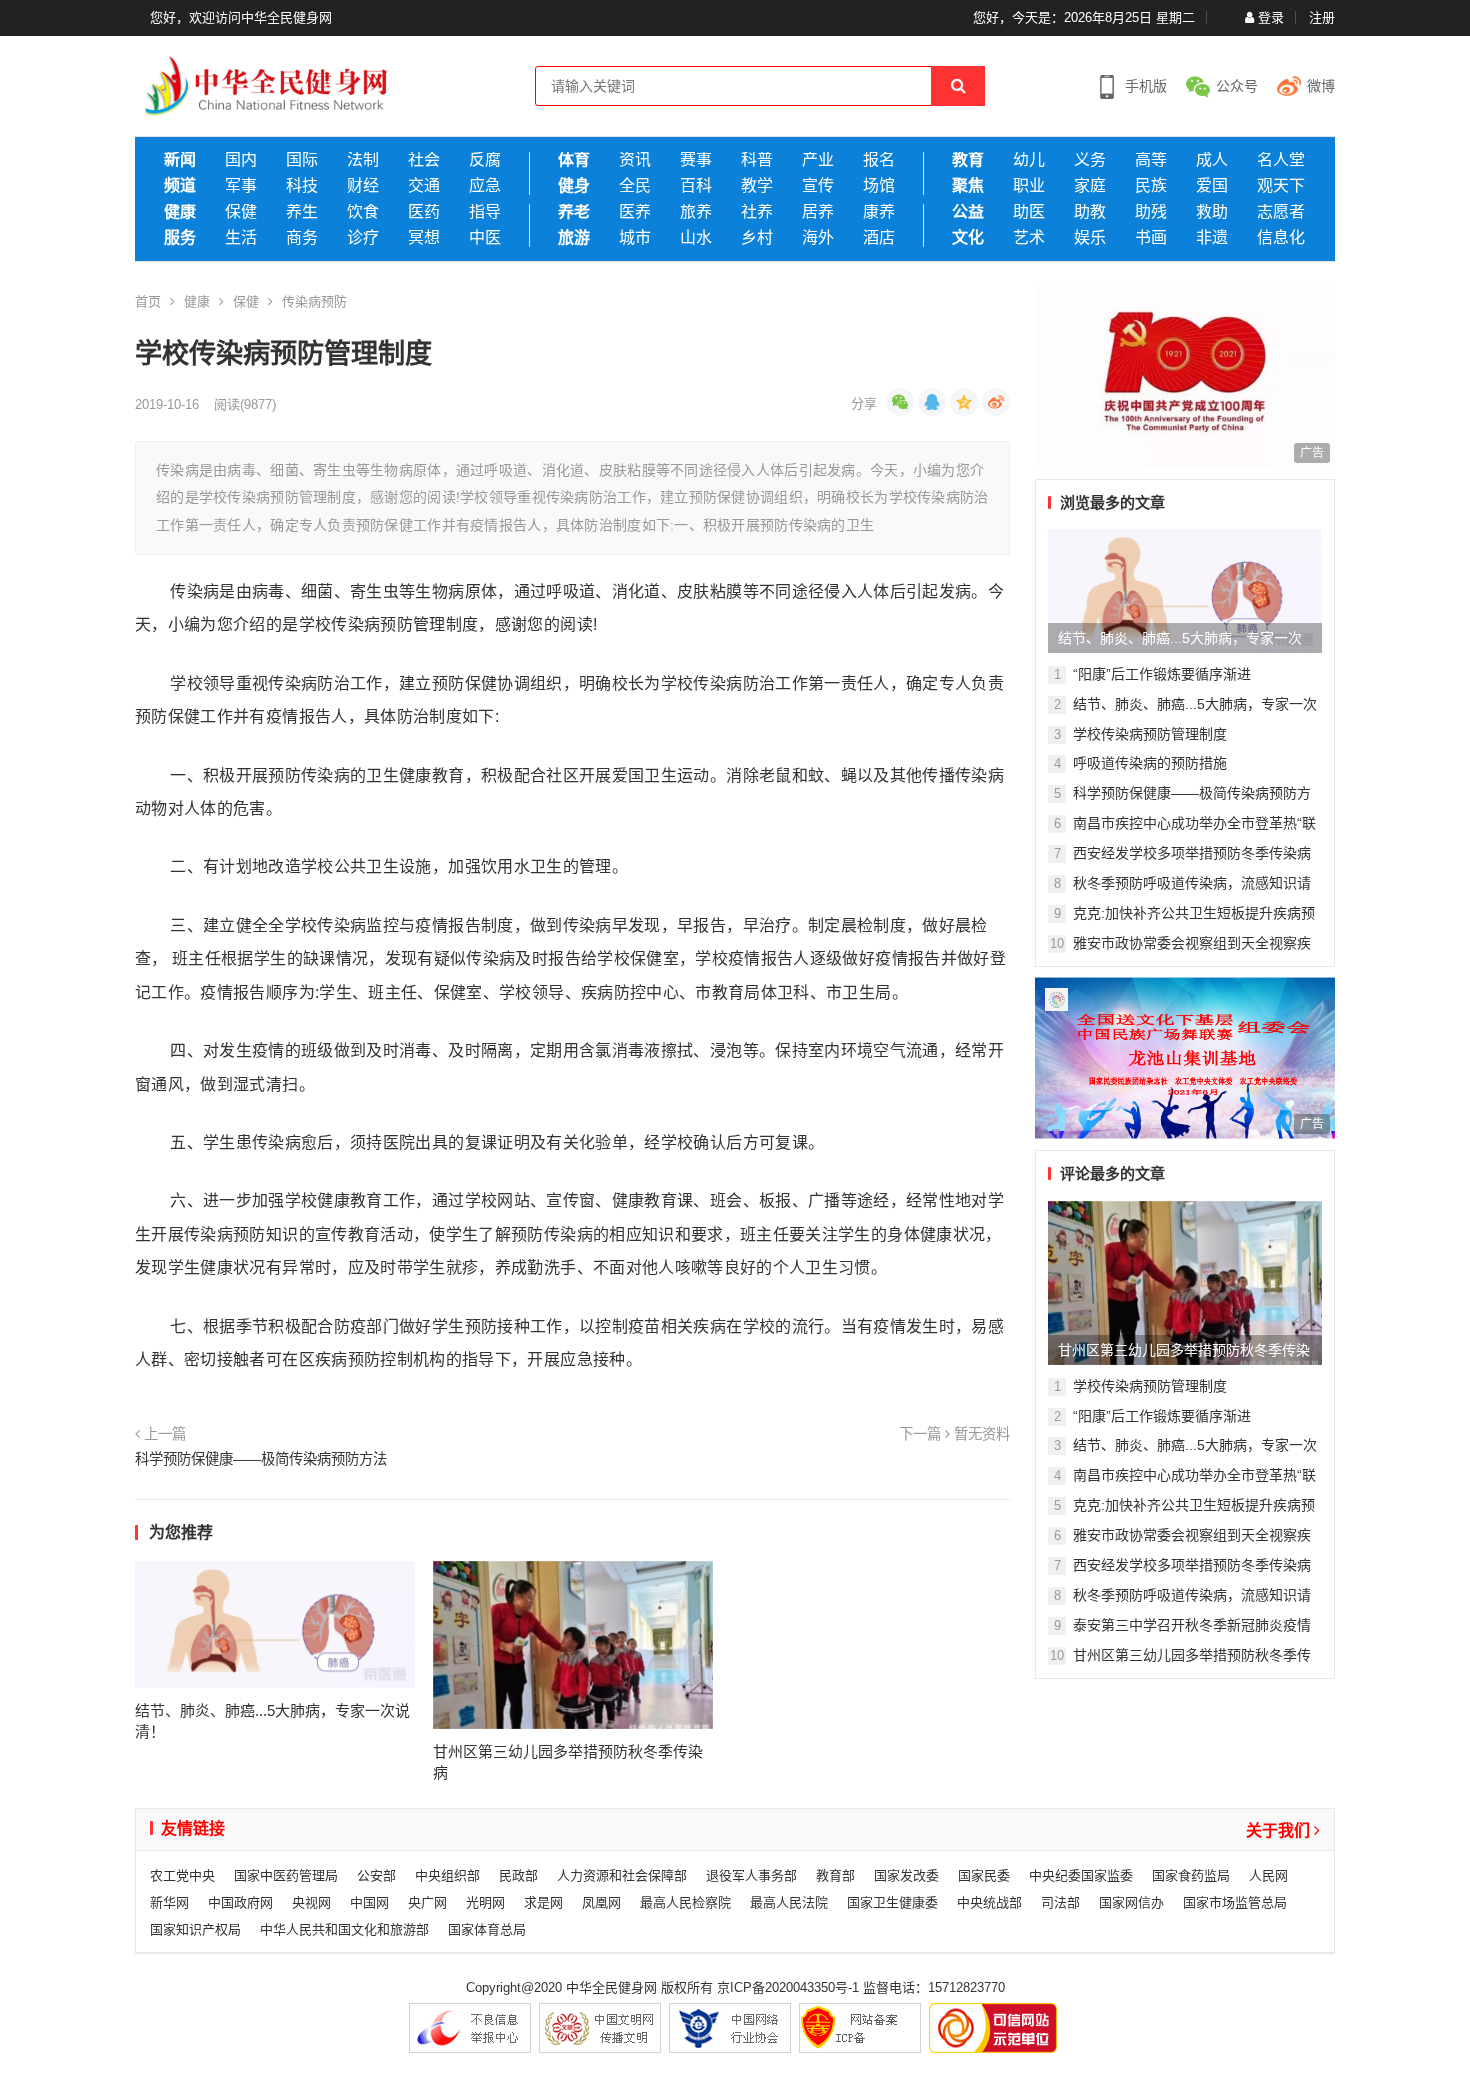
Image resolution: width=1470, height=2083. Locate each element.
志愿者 (1281, 212)
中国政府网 (240, 1902)
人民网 (1268, 1875)
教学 (757, 186)
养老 (574, 212)
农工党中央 (182, 1875)
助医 (1029, 212)
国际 (302, 160)
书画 (1151, 238)
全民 (635, 186)
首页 (148, 301)
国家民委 (984, 1875)
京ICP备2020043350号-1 (788, 1987)
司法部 (1060, 1902)
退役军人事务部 (751, 1875)
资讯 (635, 160)
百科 (696, 186)
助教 (1090, 212)
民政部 (518, 1875)
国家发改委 (906, 1875)
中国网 (369, 1902)
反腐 (485, 160)
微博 (1321, 86)
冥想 (424, 238)
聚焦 (968, 186)
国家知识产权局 (195, 1929)
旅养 (696, 212)
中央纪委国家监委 (1081, 1875)
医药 (424, 212)
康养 (879, 212)
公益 (968, 212)
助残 (1151, 212)
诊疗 (363, 238)
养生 (302, 212)
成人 (1212, 160)
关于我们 (1280, 1830)
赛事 (696, 160)
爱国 (1212, 186)
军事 (241, 186)
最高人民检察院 (685, 1902)
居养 (818, 212)
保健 (241, 212)
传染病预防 (314, 301)
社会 (424, 160)
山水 (696, 238)
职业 (1029, 186)
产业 (818, 160)
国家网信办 (1131, 1902)
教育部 (835, 1875)
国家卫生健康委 (892, 1902)
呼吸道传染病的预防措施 (1150, 763)
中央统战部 (989, 1902)
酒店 (879, 238)
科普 (757, 160)
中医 (485, 238)
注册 (1322, 17)
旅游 (574, 238)
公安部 (376, 1875)
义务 (1090, 160)
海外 (818, 238)
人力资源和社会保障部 (622, 1875)
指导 (485, 212)
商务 (302, 238)
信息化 (1281, 238)
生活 (241, 238)
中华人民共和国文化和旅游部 (344, 1929)
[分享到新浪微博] (996, 402)
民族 (1151, 186)
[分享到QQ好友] (932, 402)
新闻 (180, 160)
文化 (968, 238)
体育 (574, 160)
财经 (363, 186)
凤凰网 (601, 1902)
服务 (180, 238)
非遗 (1212, 238)
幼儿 (1029, 160)
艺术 (1029, 238)
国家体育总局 (487, 1929)
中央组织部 (447, 1875)
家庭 (1090, 186)
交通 (424, 186)
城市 (635, 238)
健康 (180, 212)
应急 (485, 186)
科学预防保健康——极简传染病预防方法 (261, 1459)
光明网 (485, 1902)
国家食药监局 (1191, 1875)
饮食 (363, 212)
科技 (302, 186)
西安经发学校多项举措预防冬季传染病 (1192, 853)
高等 (1151, 160)
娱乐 (1090, 238)
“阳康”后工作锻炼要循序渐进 (1162, 674)
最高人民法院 (789, 1902)
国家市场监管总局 (1235, 1902)
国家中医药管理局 (286, 1875)
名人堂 (1281, 160)
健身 (574, 186)
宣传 (818, 186)
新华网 (169, 1902)
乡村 (757, 238)
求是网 (543, 1902)
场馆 (879, 186)
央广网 (427, 1902)
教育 (968, 160)
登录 (1271, 17)
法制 (363, 160)
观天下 (1281, 186)
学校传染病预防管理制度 (1150, 734)
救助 (1212, 212)
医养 (635, 212)
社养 (757, 212)
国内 (241, 160)
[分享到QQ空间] (964, 402)
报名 (879, 160)
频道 (180, 186)
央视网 (311, 1902)
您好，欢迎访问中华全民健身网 (241, 17)
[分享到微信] (900, 402)
